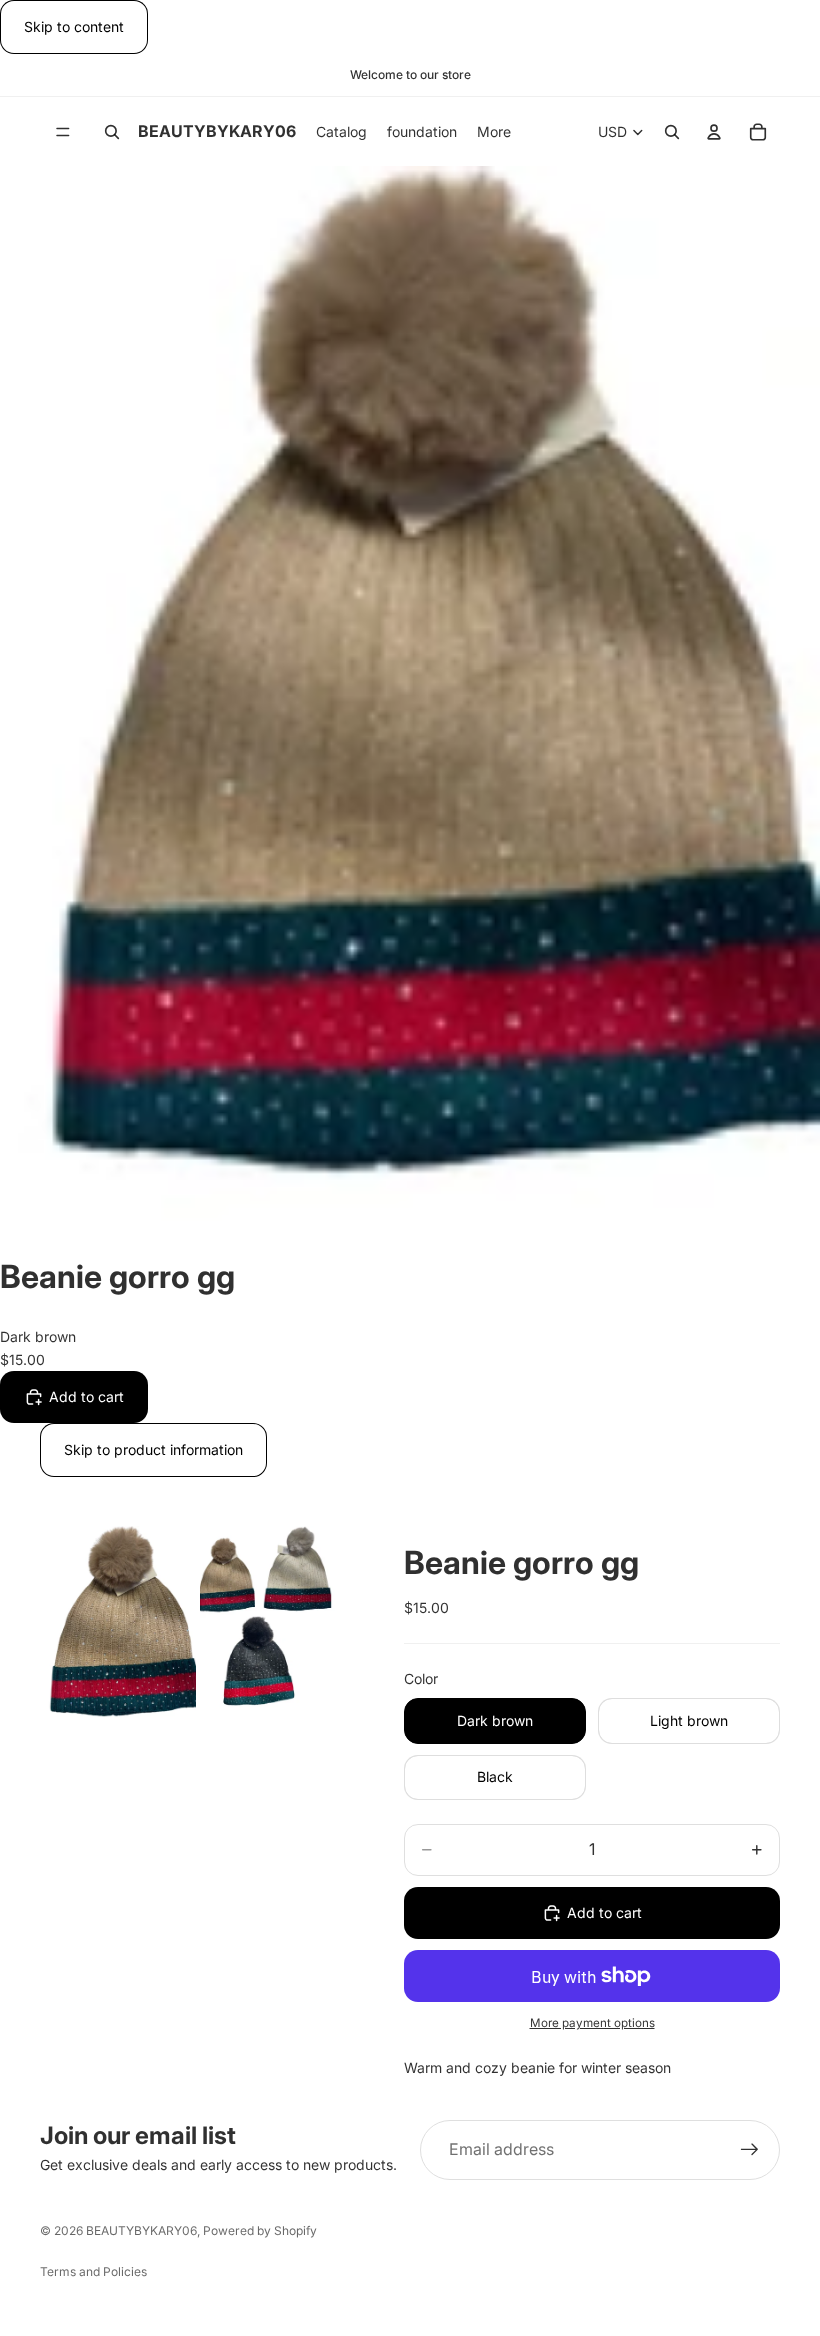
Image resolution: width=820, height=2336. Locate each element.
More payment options (592, 2023)
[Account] (714, 132)
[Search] (112, 132)
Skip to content (74, 26)
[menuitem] (494, 131)
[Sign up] (750, 2150)
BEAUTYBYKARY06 (141, 2230)
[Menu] (63, 132)
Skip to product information (153, 1449)
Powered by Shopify (260, 2230)
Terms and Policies (93, 2271)
